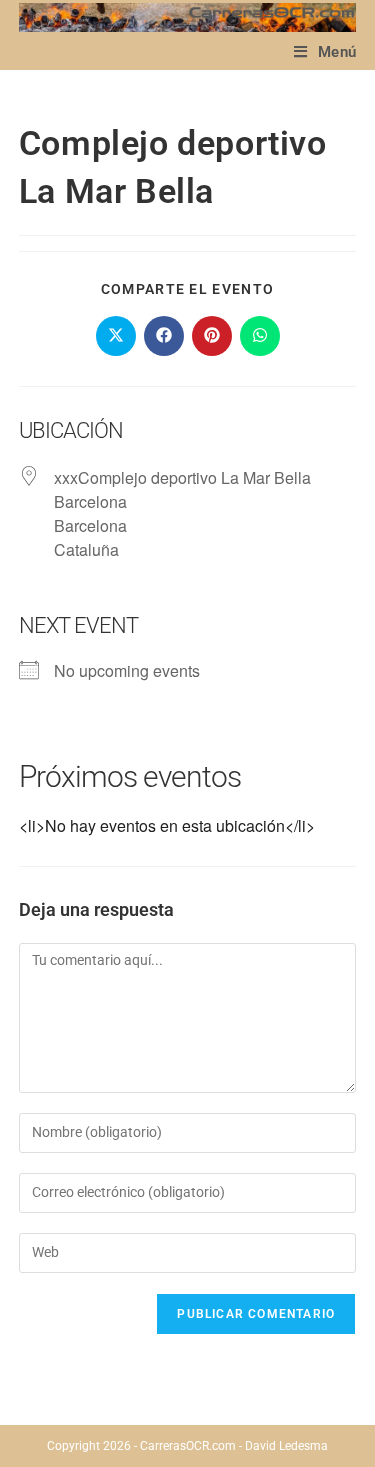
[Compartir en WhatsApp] (260, 336)
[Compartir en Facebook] (164, 336)
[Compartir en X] (116, 336)
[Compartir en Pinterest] (212, 336)
